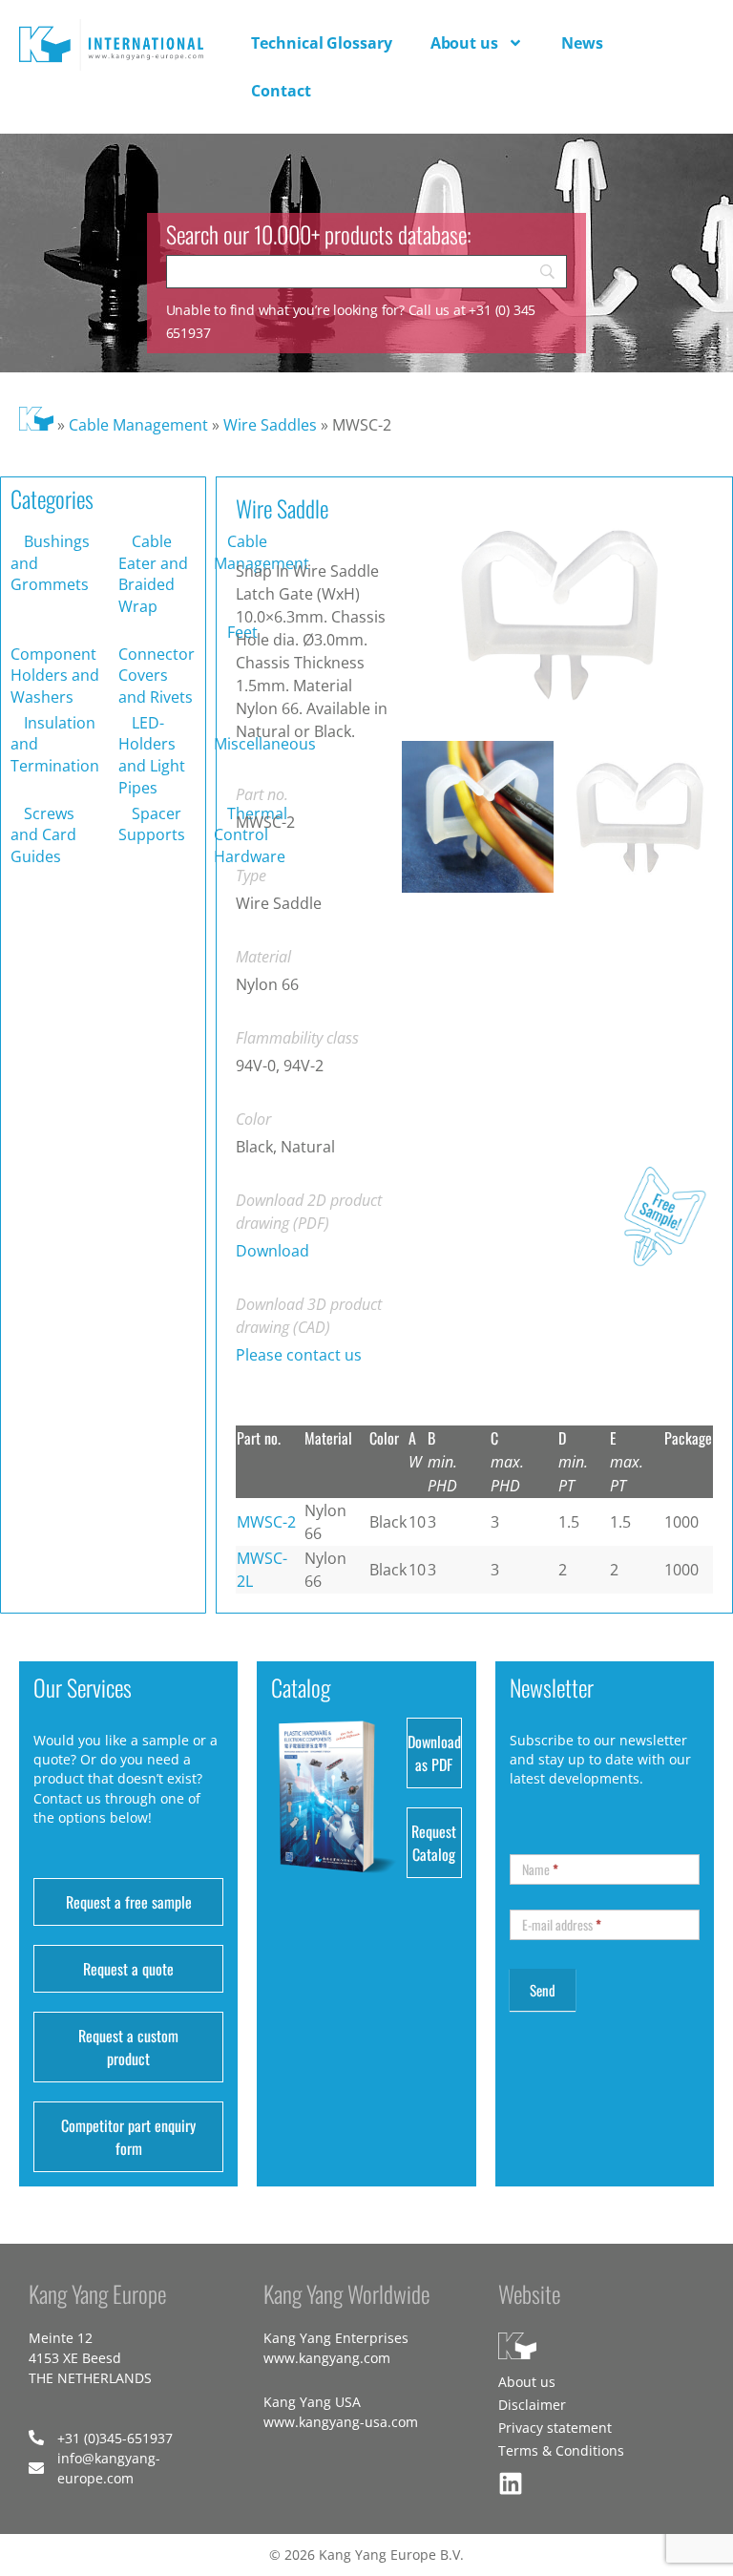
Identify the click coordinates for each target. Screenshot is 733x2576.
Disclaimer (532, 2405)
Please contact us (299, 1355)
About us (464, 43)
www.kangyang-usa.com (341, 2422)
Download (272, 1251)
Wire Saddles (270, 425)
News (582, 43)
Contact (281, 91)
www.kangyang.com (327, 2358)
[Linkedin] (511, 2483)
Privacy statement (555, 2428)
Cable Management (138, 425)
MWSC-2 (266, 1522)
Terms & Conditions (561, 2450)
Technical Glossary (321, 43)
